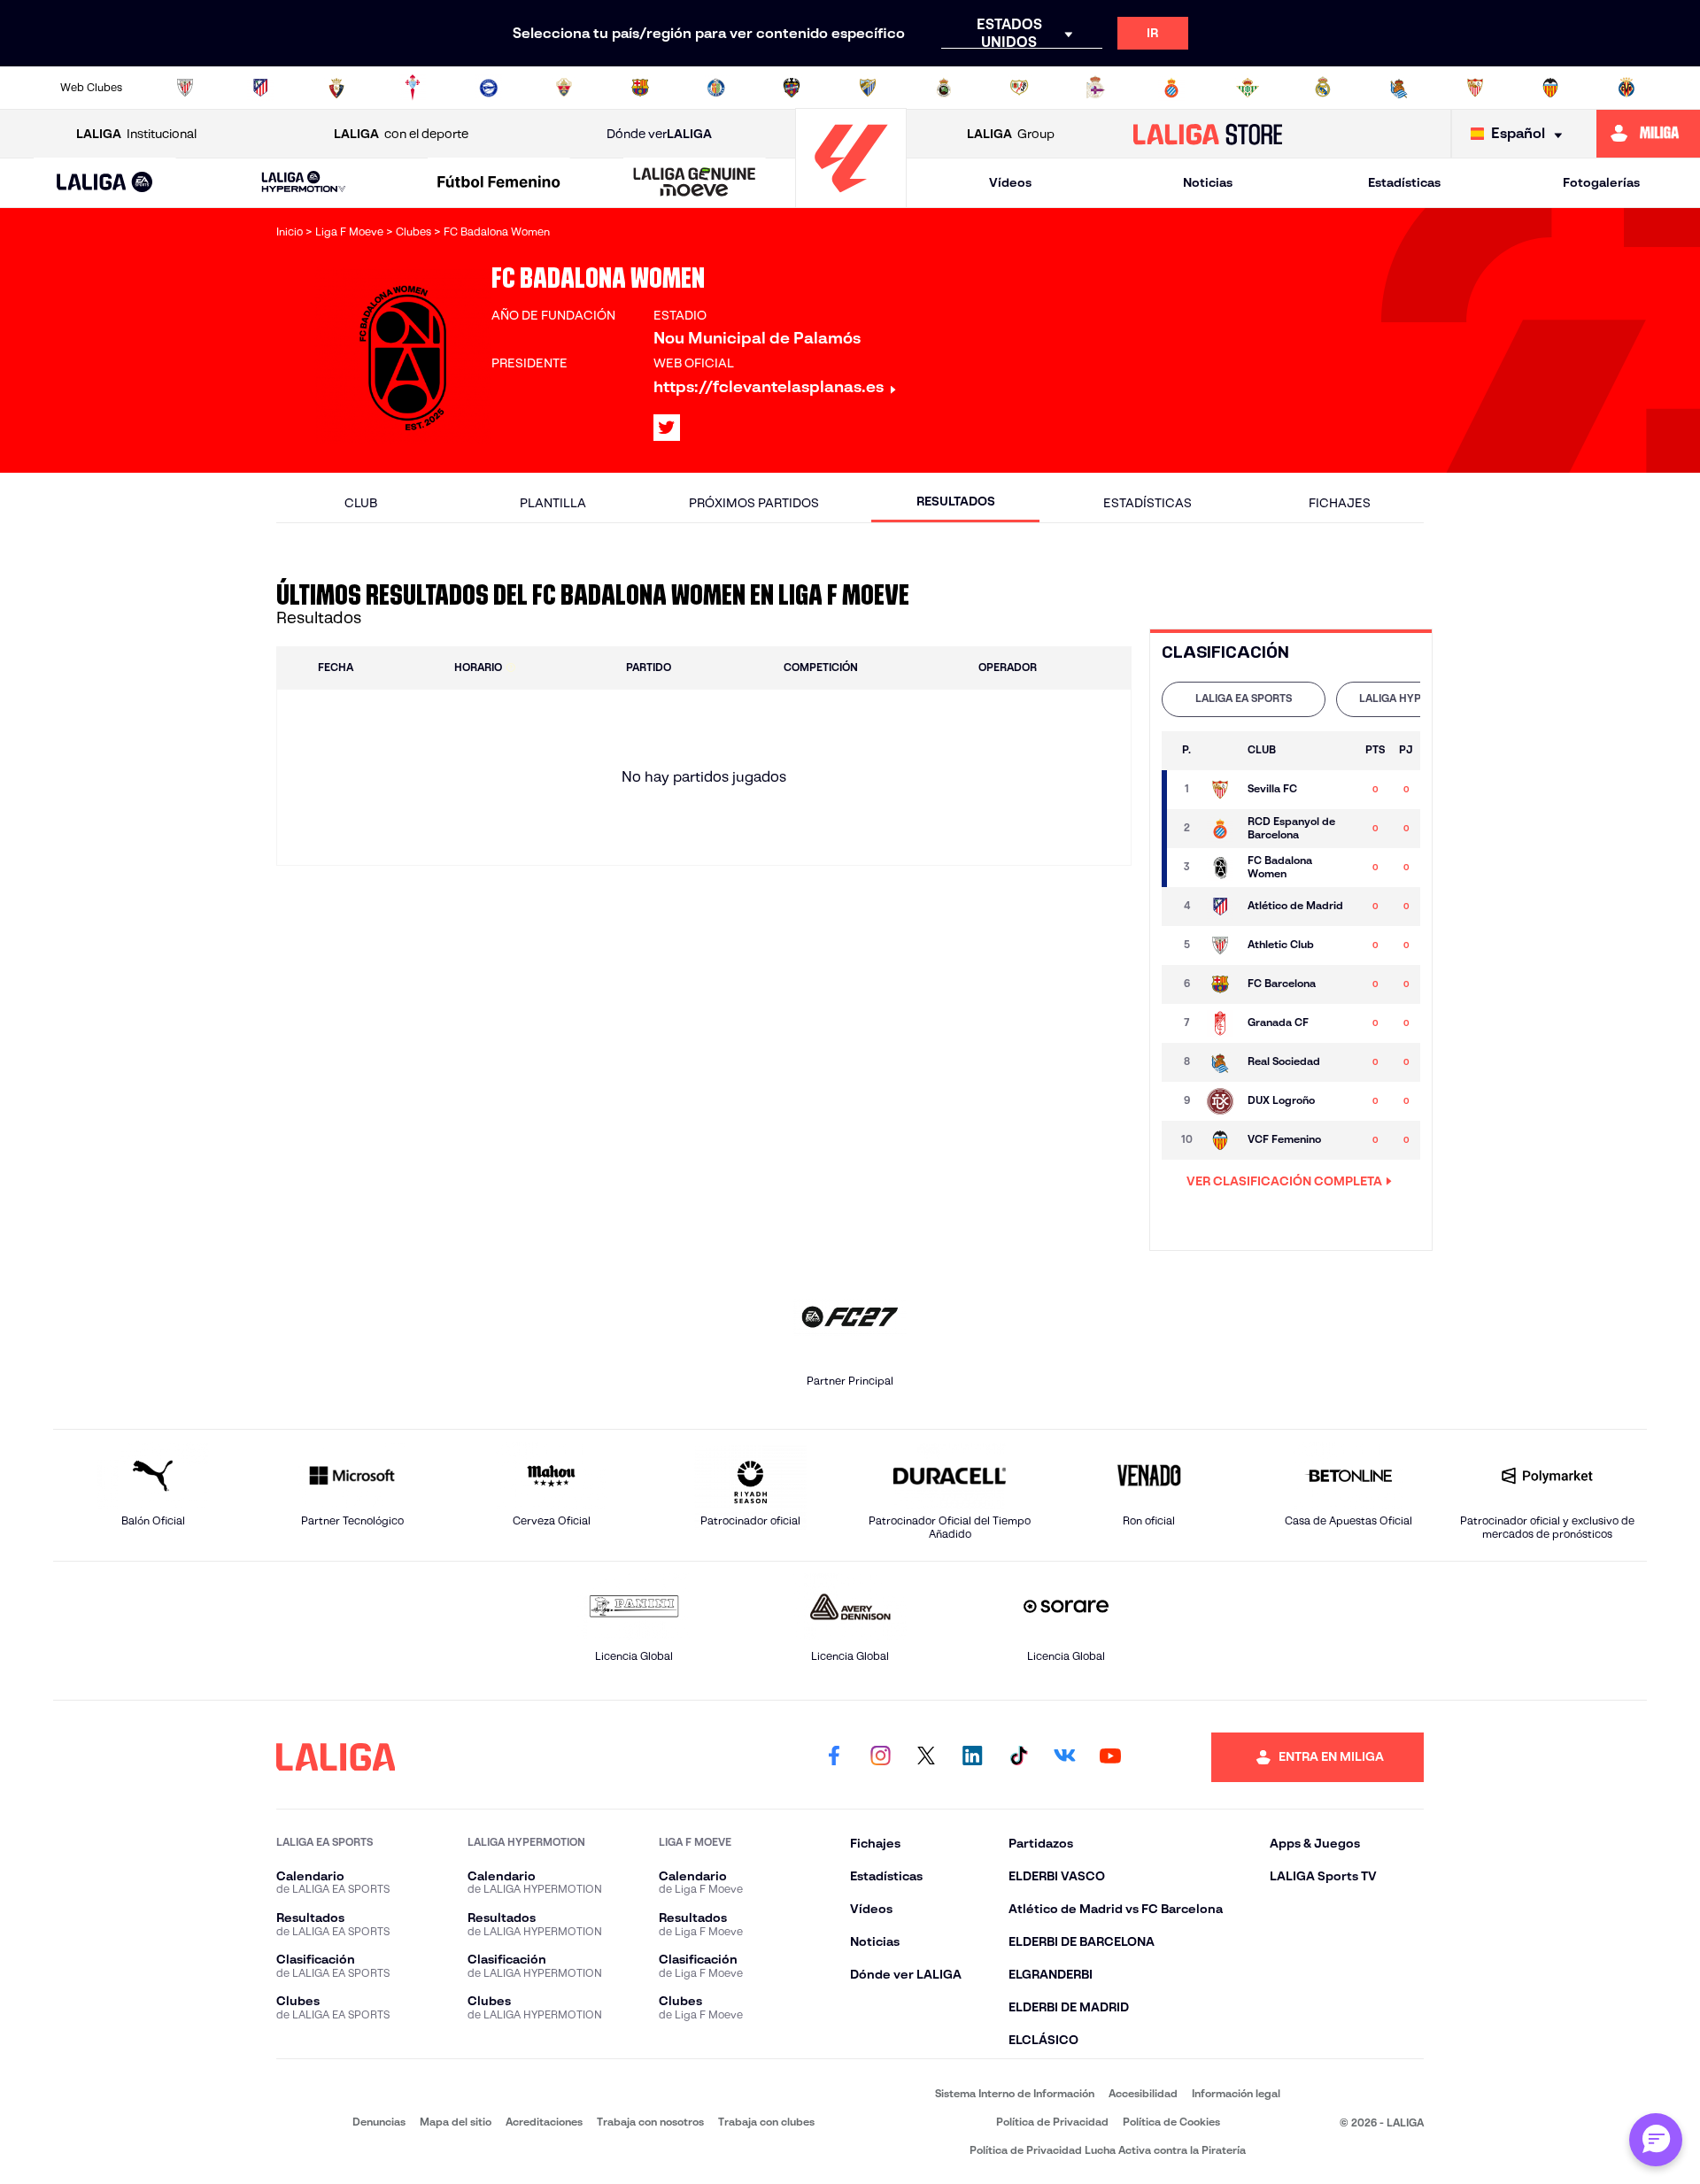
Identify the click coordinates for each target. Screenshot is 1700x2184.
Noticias (1208, 182)
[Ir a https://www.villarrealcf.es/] (1627, 88)
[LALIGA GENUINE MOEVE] (694, 183)
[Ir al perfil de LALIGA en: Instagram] (880, 1757)
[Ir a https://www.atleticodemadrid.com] (260, 88)
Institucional (136, 134)
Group (1011, 134)
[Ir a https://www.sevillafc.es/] (1475, 88)
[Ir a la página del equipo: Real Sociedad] (1220, 1062)
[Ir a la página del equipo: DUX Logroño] (1220, 1101)
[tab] (1244, 699)
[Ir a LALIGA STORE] (1208, 134)
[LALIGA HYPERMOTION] (304, 183)
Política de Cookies (1171, 2122)
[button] (105, 183)
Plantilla (553, 503)
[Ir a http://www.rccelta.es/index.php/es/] (413, 88)
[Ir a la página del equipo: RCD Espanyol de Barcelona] (1220, 829)
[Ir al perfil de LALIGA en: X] (667, 428)
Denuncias (379, 2122)
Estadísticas (1404, 182)
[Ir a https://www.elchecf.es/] (564, 88)
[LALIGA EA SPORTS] (105, 183)
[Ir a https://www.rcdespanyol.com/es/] (1171, 88)
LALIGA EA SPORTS (1244, 698)
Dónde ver (659, 134)
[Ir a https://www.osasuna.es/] (336, 88)
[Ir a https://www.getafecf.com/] (716, 88)
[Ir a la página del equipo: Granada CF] (1220, 1023)
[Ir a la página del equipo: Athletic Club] (1220, 945)
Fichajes (1340, 503)
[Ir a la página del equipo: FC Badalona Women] (1220, 868)
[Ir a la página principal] (851, 200)
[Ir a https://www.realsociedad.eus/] (1399, 88)
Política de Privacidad (1052, 2122)
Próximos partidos (754, 503)
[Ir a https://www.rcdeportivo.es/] (1095, 88)
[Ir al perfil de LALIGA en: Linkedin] (972, 1757)
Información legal (1236, 2093)
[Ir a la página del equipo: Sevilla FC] (1220, 790)
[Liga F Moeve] (499, 183)
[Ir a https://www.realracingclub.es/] (944, 88)
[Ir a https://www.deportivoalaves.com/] (489, 88)
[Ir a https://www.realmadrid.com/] (1323, 88)
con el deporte (401, 134)
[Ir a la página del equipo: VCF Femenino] (1220, 1140)
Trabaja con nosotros (650, 2122)
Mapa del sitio (456, 2122)
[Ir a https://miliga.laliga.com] (1648, 134)
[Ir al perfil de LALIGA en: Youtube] (1110, 1757)
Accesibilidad (1143, 2093)
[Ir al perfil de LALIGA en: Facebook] (834, 1757)
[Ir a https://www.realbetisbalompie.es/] (1248, 88)
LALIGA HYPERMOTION (1418, 698)
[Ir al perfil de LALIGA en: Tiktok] (1018, 1757)
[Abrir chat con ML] (1656, 2140)
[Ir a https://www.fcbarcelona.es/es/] (640, 88)
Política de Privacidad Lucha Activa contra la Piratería (1108, 2150)
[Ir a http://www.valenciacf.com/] (1550, 88)
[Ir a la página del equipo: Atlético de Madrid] (1220, 907)
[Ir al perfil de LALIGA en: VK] (1064, 1757)
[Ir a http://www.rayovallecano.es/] (1019, 88)
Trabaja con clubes (766, 2122)
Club (361, 503)
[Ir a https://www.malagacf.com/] (868, 88)
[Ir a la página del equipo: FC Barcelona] (1220, 984)
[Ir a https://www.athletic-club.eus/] (185, 88)
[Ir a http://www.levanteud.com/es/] (792, 88)
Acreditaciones (544, 2122)
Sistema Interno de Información (1015, 2093)
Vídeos (1010, 182)
